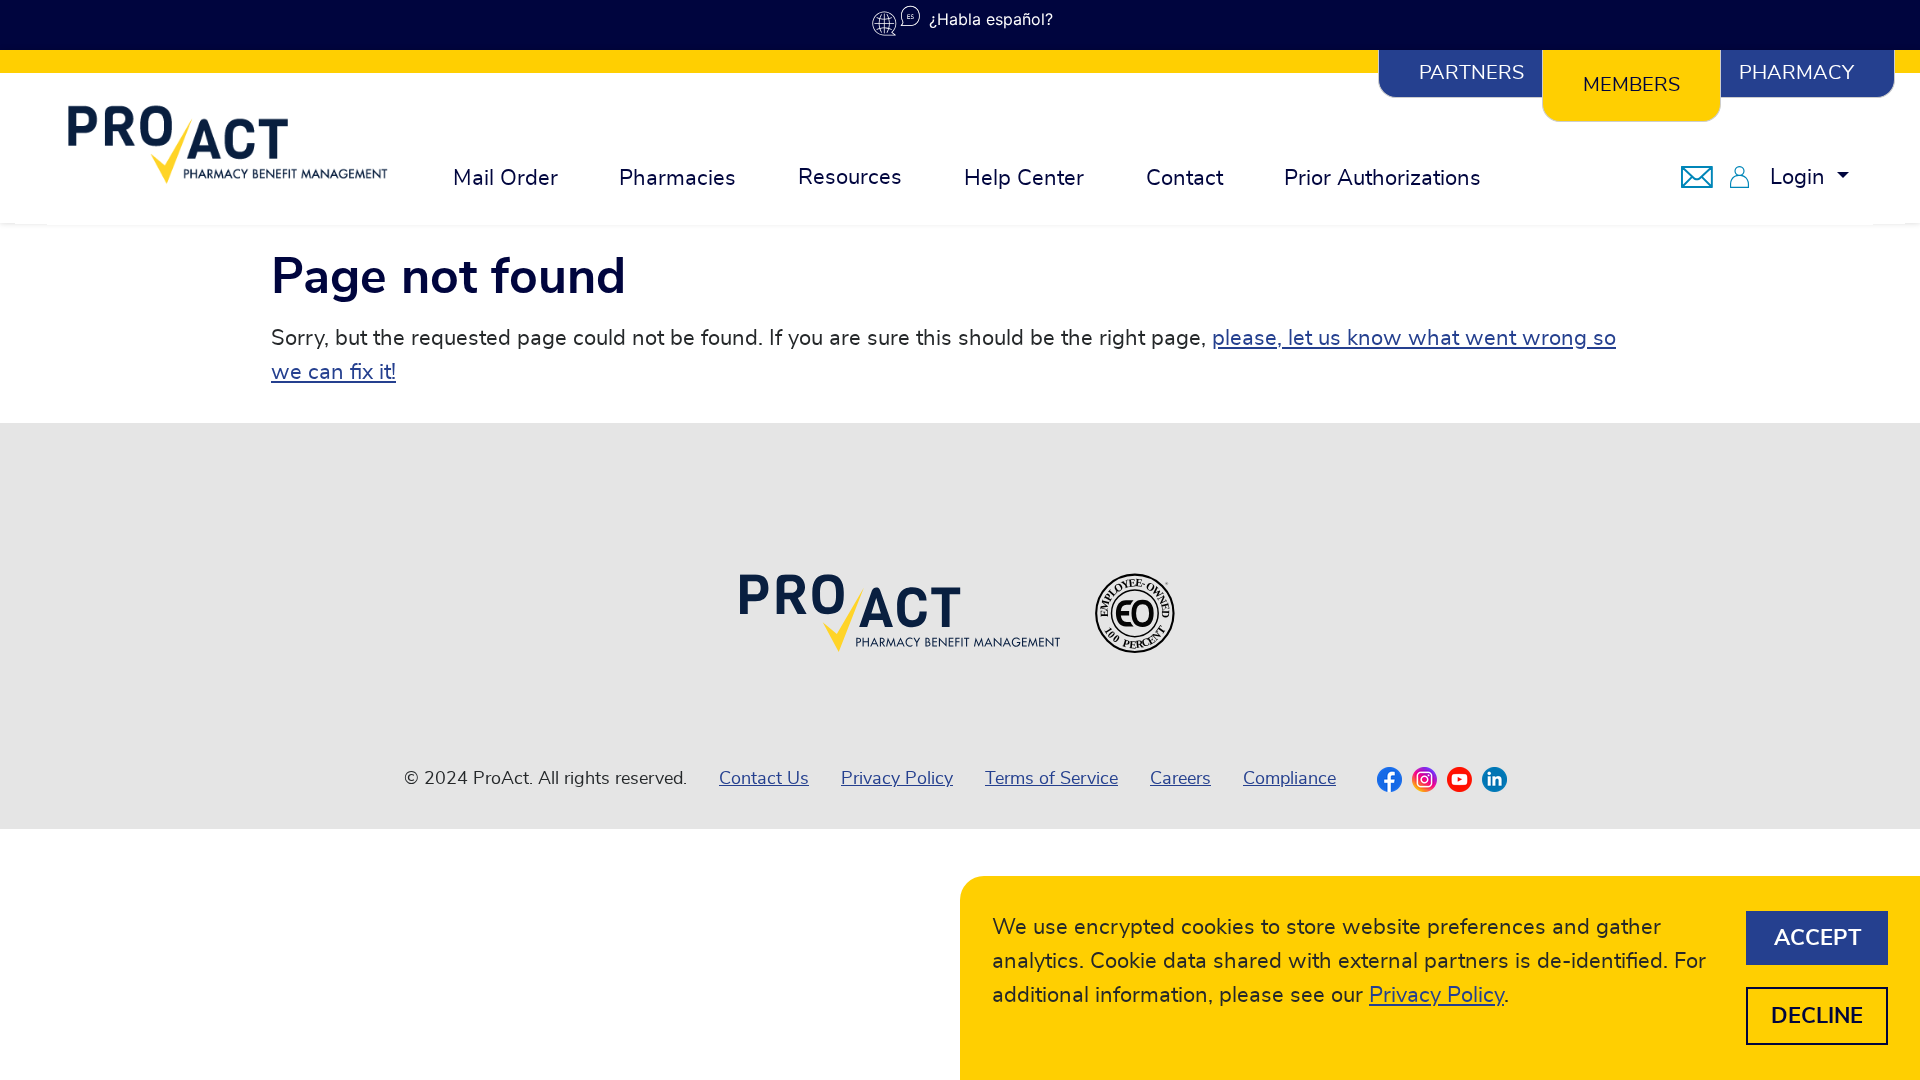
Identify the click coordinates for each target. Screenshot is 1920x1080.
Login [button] (1800, 177)
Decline (1817, 1016)
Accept (1817, 938)
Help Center (1024, 178)
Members (1631, 85)
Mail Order (505, 178)
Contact (1184, 178)
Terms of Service (1051, 779)
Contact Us (764, 779)
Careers (1180, 779)
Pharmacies (677, 178)
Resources (850, 177)
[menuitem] (505, 179)
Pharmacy (1796, 73)
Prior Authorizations (1382, 178)
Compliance (1289, 779)
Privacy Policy (897, 779)
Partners (1471, 73)
